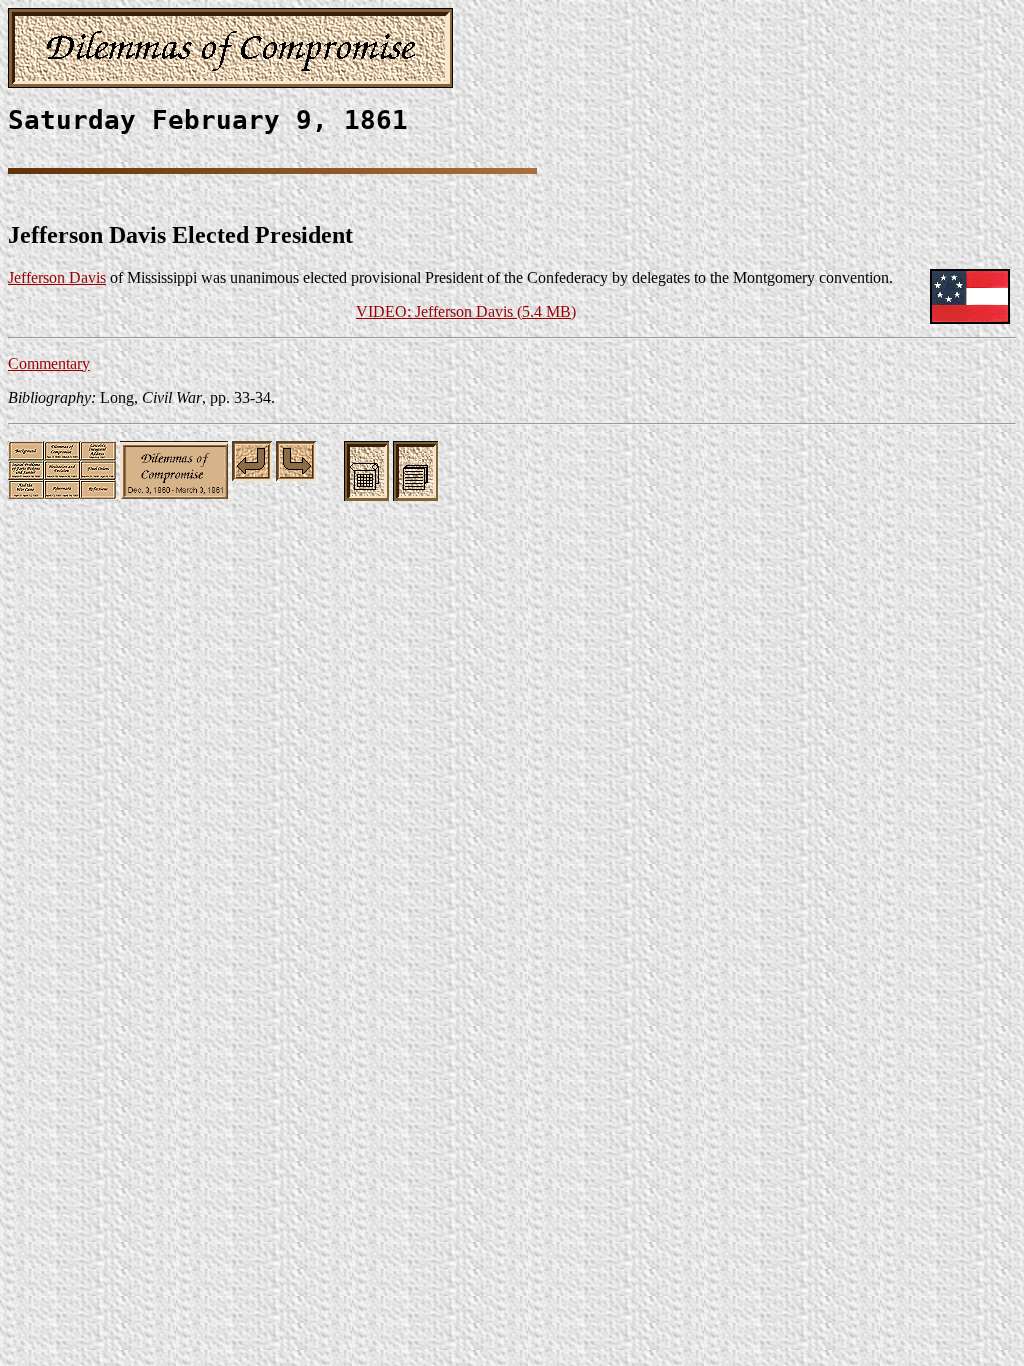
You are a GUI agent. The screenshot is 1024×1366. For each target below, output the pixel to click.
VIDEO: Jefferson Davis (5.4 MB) (466, 311)
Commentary (49, 363)
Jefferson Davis (57, 277)
